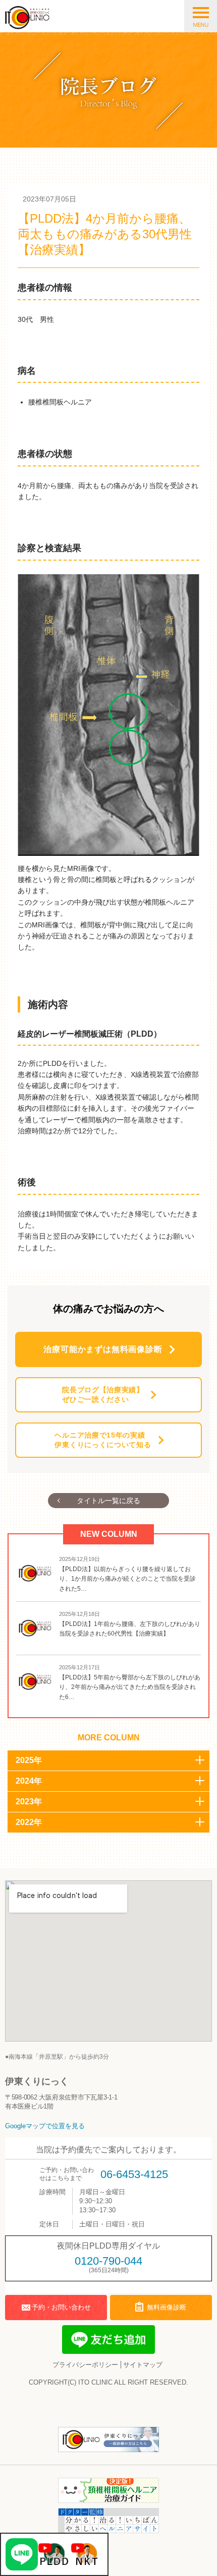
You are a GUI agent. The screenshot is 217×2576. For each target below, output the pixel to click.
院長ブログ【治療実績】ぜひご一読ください (103, 1395)
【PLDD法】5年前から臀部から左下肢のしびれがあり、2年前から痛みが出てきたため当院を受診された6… (130, 1687)
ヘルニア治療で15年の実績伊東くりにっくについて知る (103, 1440)
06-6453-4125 (134, 2174)
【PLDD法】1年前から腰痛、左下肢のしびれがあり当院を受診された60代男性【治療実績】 (130, 1629)
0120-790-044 (108, 2261)
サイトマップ (143, 2365)
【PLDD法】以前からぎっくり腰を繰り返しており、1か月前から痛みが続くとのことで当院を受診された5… (127, 1579)
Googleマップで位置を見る (45, 2126)
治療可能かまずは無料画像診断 (103, 1349)
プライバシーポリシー (85, 2365)
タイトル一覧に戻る (108, 1501)
